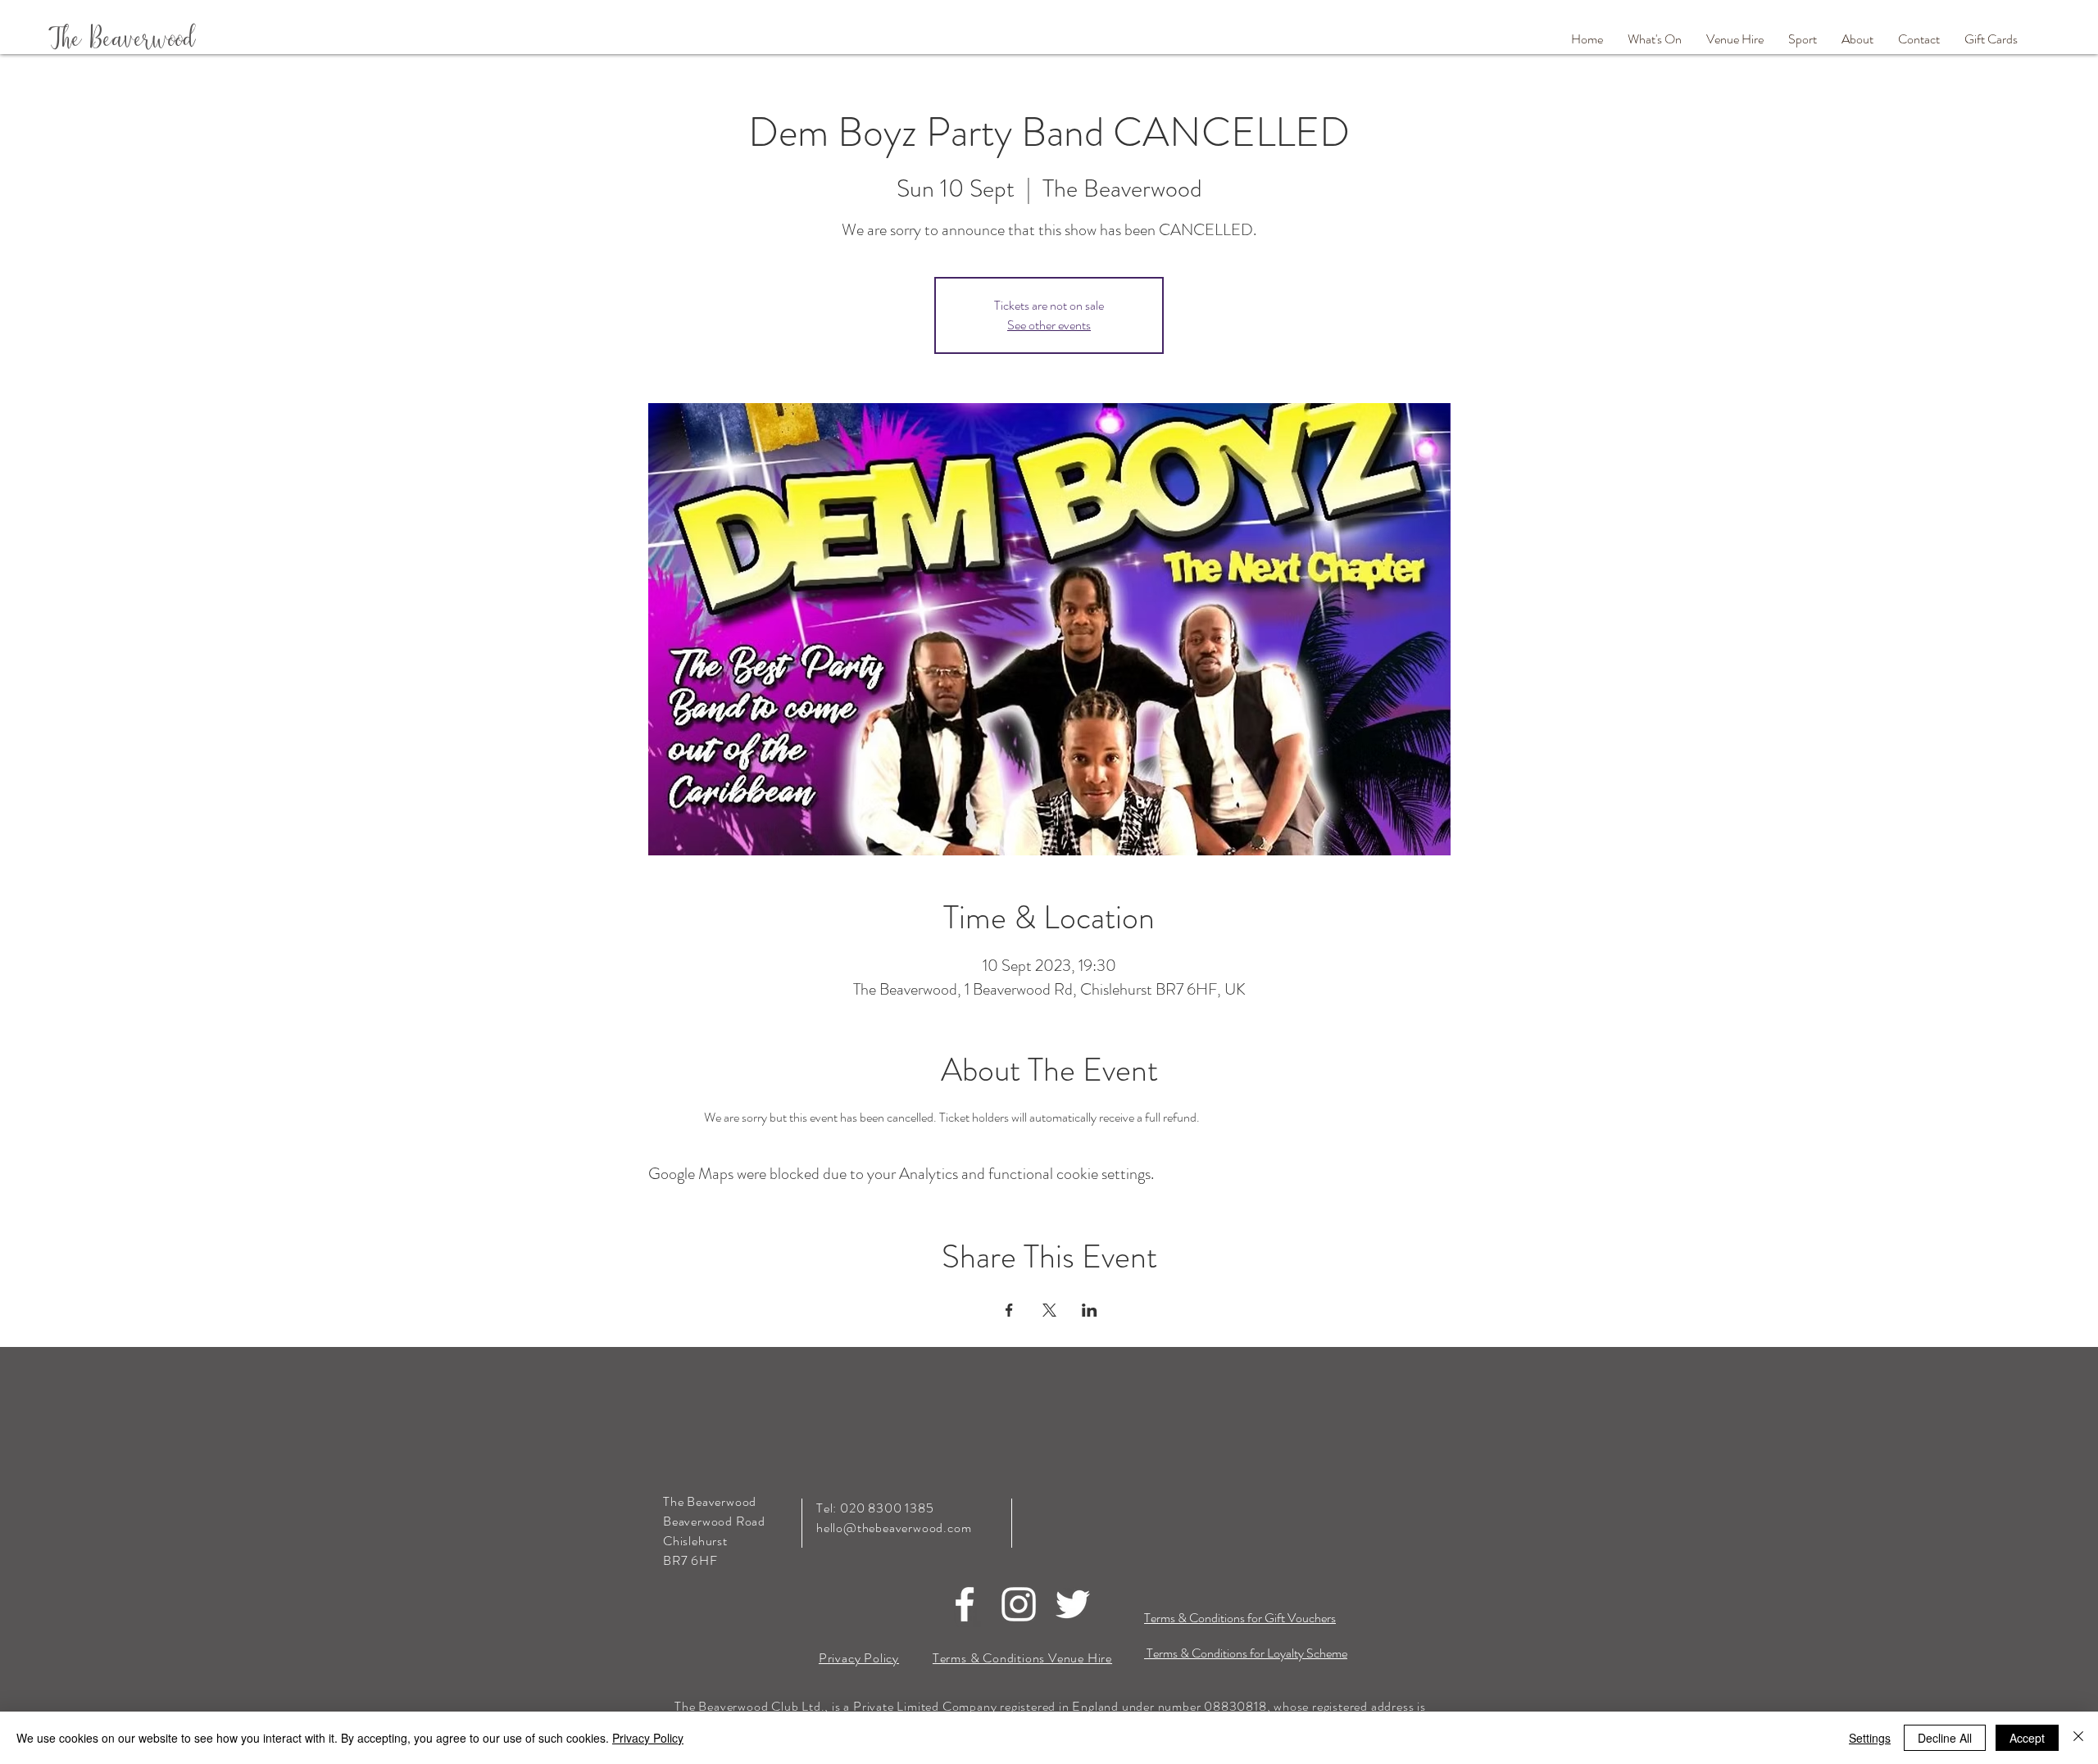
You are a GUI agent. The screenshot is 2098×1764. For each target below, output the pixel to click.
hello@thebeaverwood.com (894, 1528)
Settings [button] (1870, 1738)
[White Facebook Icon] (965, 1604)
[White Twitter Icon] (1073, 1604)
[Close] (2078, 1738)
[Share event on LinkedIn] (1090, 1310)
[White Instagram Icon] (1019, 1604)
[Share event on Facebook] (1009, 1310)
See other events (1049, 325)
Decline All (1945, 1738)
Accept (2027, 1738)
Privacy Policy (648, 1738)
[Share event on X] (1049, 1310)
